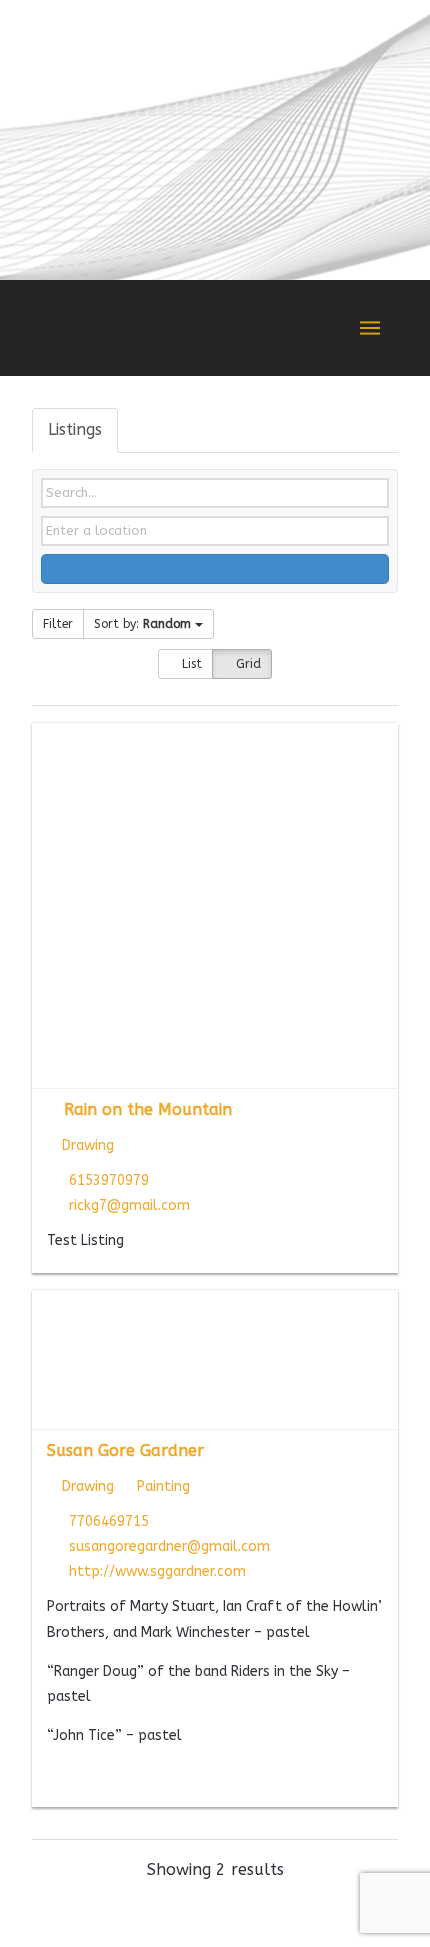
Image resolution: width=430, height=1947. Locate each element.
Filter (58, 624)
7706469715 (109, 1521)
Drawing (86, 1145)
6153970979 (109, 1180)
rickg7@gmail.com (129, 1205)
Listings (75, 429)
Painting (161, 1486)
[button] (370, 328)
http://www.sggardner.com (157, 1571)
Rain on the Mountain (148, 1109)
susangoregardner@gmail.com (169, 1546)
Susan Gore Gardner (125, 1450)
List (190, 664)
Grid (246, 664)
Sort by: (142, 624)
